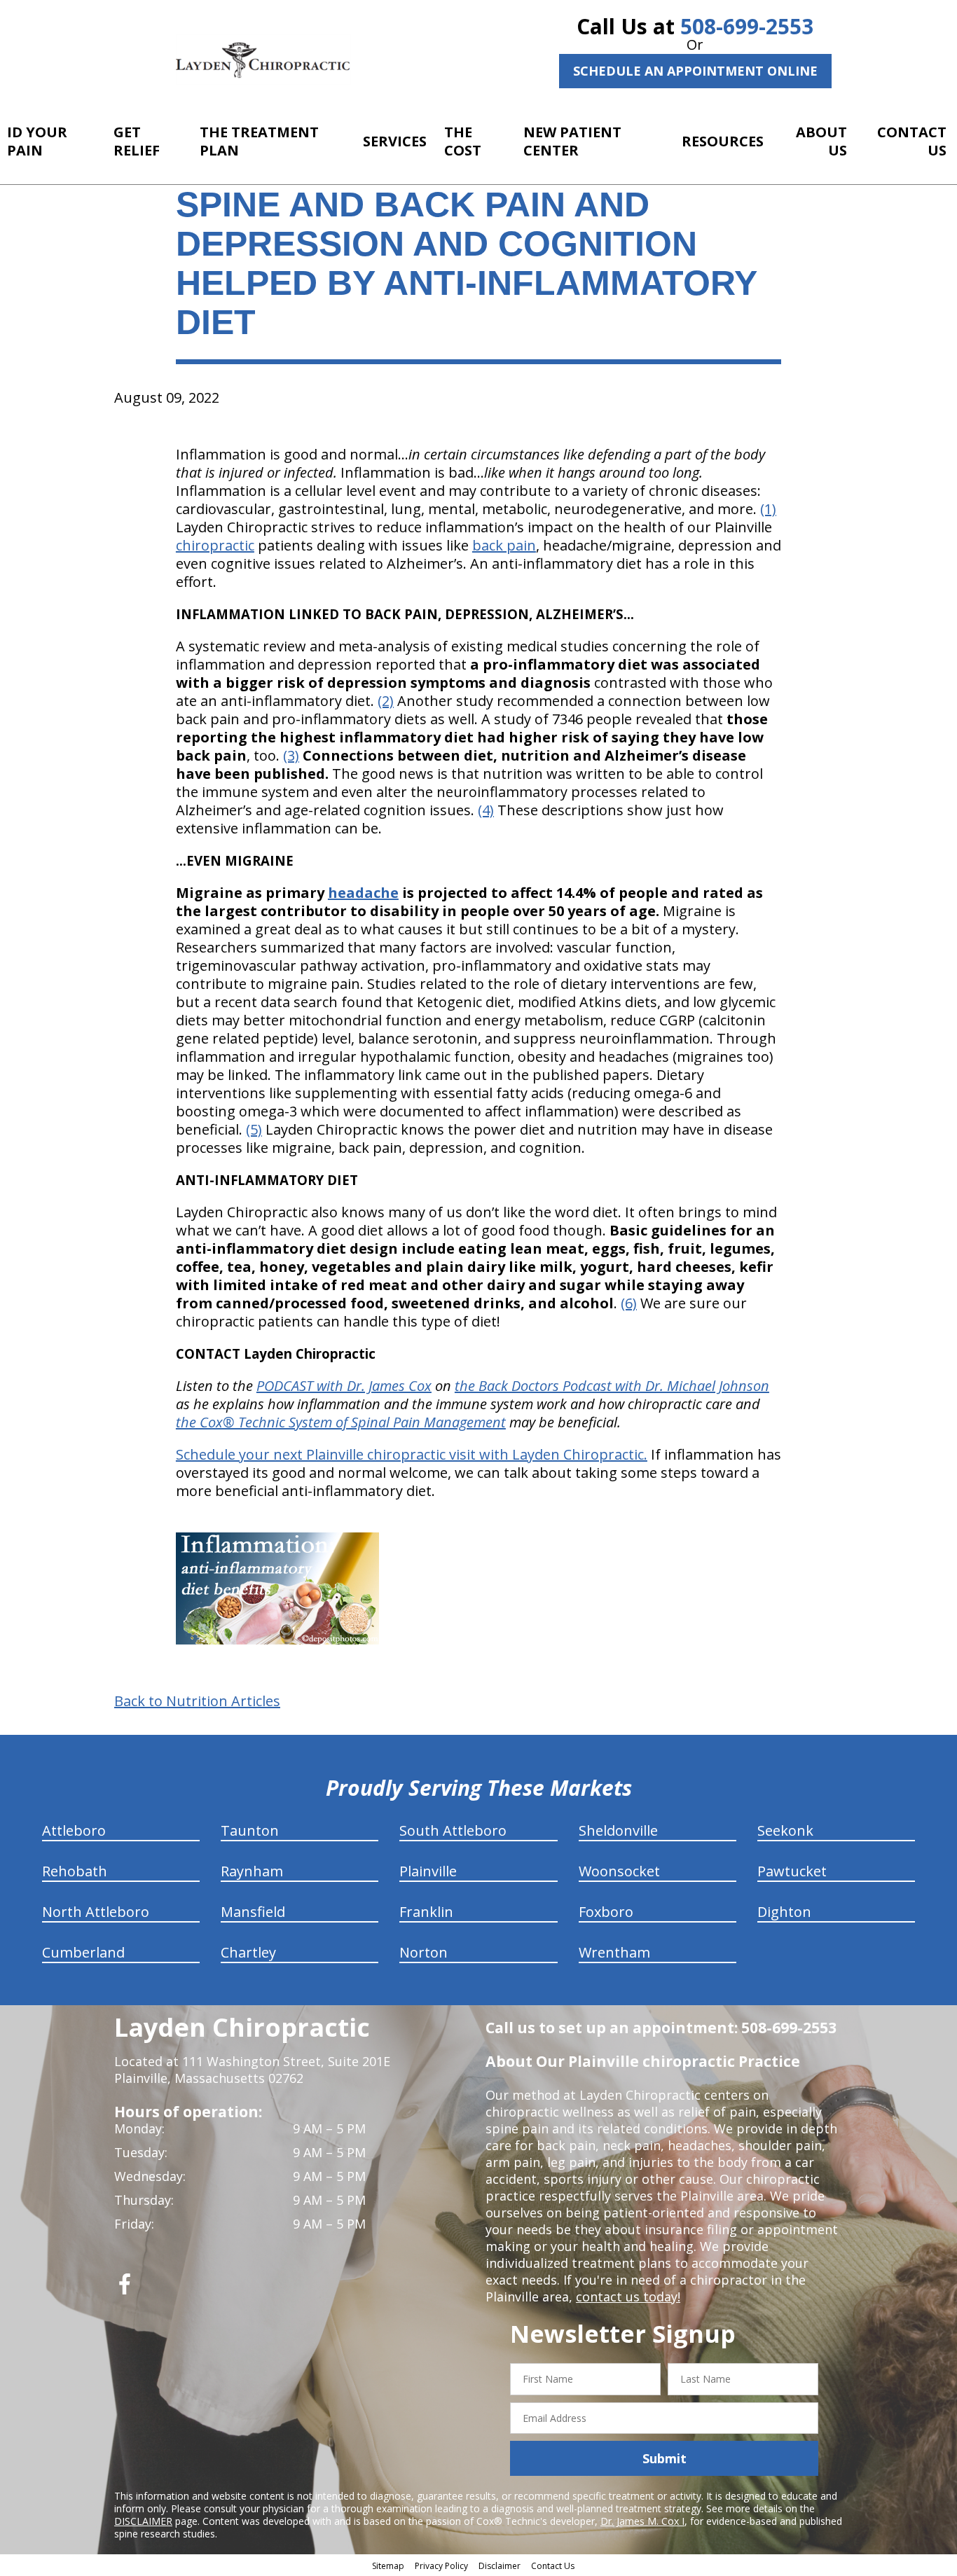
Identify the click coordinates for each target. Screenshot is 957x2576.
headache (363, 893)
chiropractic (215, 545)
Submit (665, 2458)
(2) (386, 701)
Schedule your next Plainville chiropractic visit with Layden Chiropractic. (412, 1454)
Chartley (248, 1952)
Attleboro (74, 1830)
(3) (291, 755)
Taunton (250, 1830)
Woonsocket (619, 1871)
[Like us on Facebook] (125, 2289)
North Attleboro (96, 1912)
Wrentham (614, 1952)
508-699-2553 (747, 26)
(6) (629, 1303)
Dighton (784, 1912)
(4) (486, 810)
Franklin (426, 1912)
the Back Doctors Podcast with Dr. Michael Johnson (612, 1386)
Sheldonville (618, 1830)
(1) (768, 509)
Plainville (428, 1871)
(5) (254, 1129)
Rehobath (75, 1871)
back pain (504, 545)
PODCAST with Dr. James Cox (344, 1386)
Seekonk (785, 1830)
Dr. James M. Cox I (642, 2521)
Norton (424, 1952)
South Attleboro (453, 1830)
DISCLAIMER (143, 2521)
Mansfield (253, 1912)
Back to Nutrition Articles (197, 1701)
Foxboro (606, 1912)
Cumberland (83, 1952)
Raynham (252, 1871)
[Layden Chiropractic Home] (263, 60)
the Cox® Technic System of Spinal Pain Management (341, 1422)
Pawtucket (792, 1871)
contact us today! (628, 2297)
